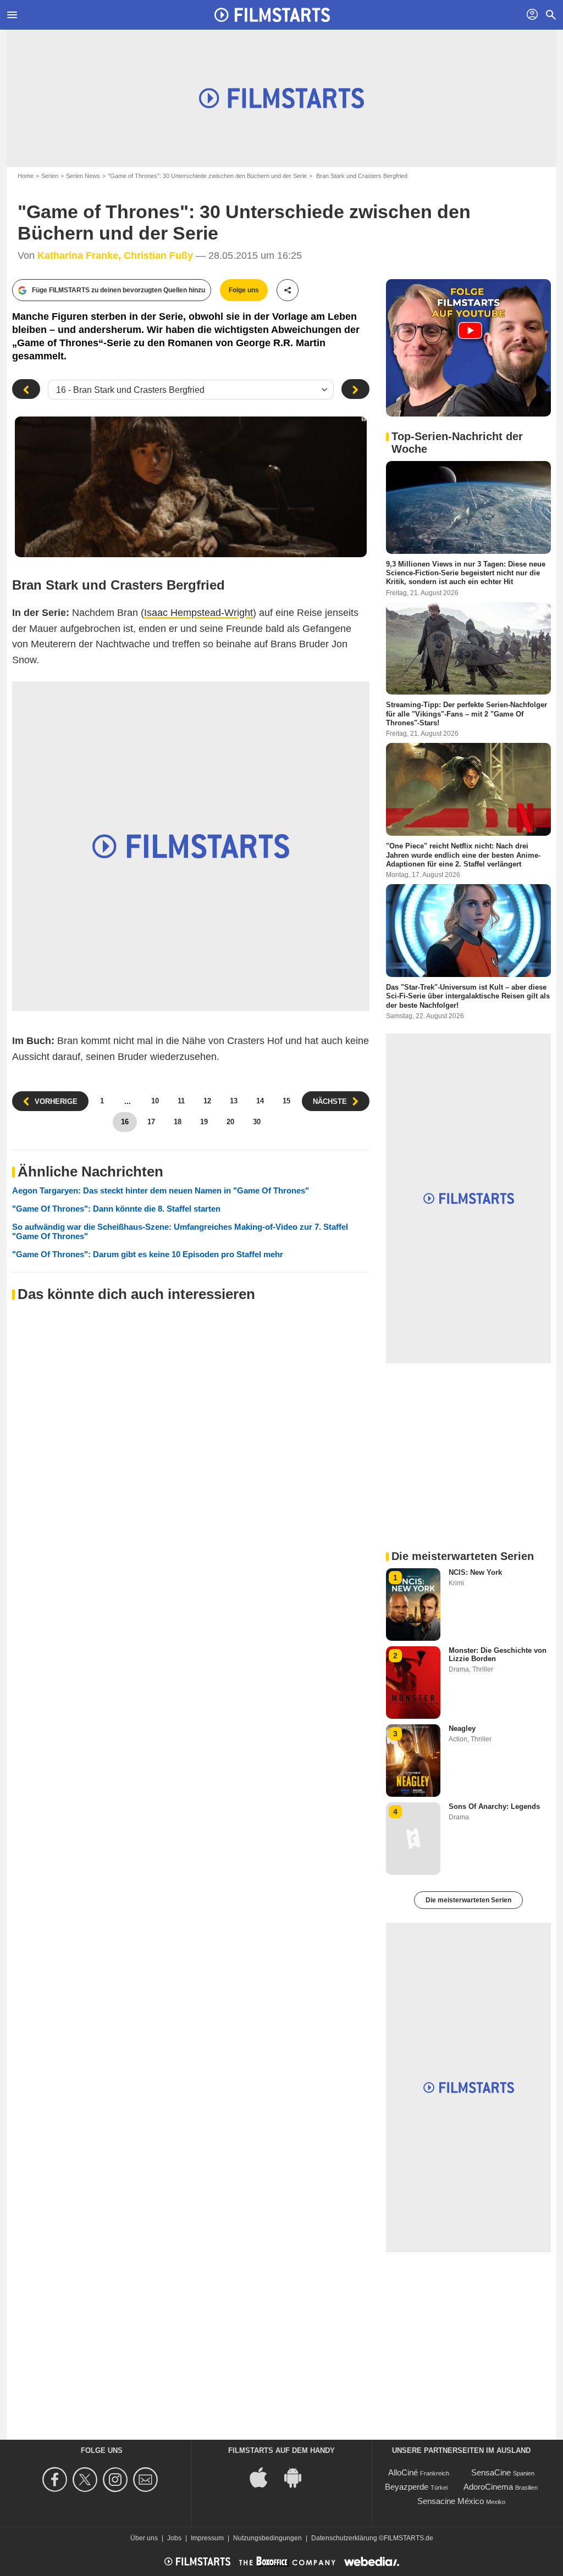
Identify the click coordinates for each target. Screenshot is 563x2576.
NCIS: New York (475, 1572)
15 (286, 1101)
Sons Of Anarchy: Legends (494, 1806)
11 (181, 1101)
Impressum (207, 2538)
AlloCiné (403, 2472)
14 (260, 1101)
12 (207, 1101)
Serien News (83, 176)
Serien (50, 176)
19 (204, 1122)
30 (257, 1122)
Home (26, 176)
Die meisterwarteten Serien (468, 1900)
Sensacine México (451, 2501)
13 (234, 1101)
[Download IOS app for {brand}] (264, 2477)
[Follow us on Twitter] (87, 2480)
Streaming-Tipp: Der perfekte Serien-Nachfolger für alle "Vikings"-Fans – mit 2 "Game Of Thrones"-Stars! (467, 714)
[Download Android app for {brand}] (299, 2477)
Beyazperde (407, 2487)
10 (155, 1101)
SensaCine (491, 2472)
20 (230, 1122)
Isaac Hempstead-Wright (198, 613)
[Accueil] (272, 15)
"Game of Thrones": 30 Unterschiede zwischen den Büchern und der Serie (207, 176)
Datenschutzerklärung (344, 2538)
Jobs (174, 2538)
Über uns (144, 2538)
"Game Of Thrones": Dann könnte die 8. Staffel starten (116, 1209)
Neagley (462, 1728)
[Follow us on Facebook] (56, 2480)
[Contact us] (147, 2480)
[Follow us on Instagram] (117, 2480)
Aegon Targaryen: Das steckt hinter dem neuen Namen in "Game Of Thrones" (161, 1190)
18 (178, 1122)
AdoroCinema (488, 2487)
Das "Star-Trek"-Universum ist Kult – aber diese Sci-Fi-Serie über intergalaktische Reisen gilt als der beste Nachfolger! (468, 996)
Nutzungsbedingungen (267, 2538)
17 (151, 1122)
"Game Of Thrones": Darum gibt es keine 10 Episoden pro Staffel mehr (148, 1254)
